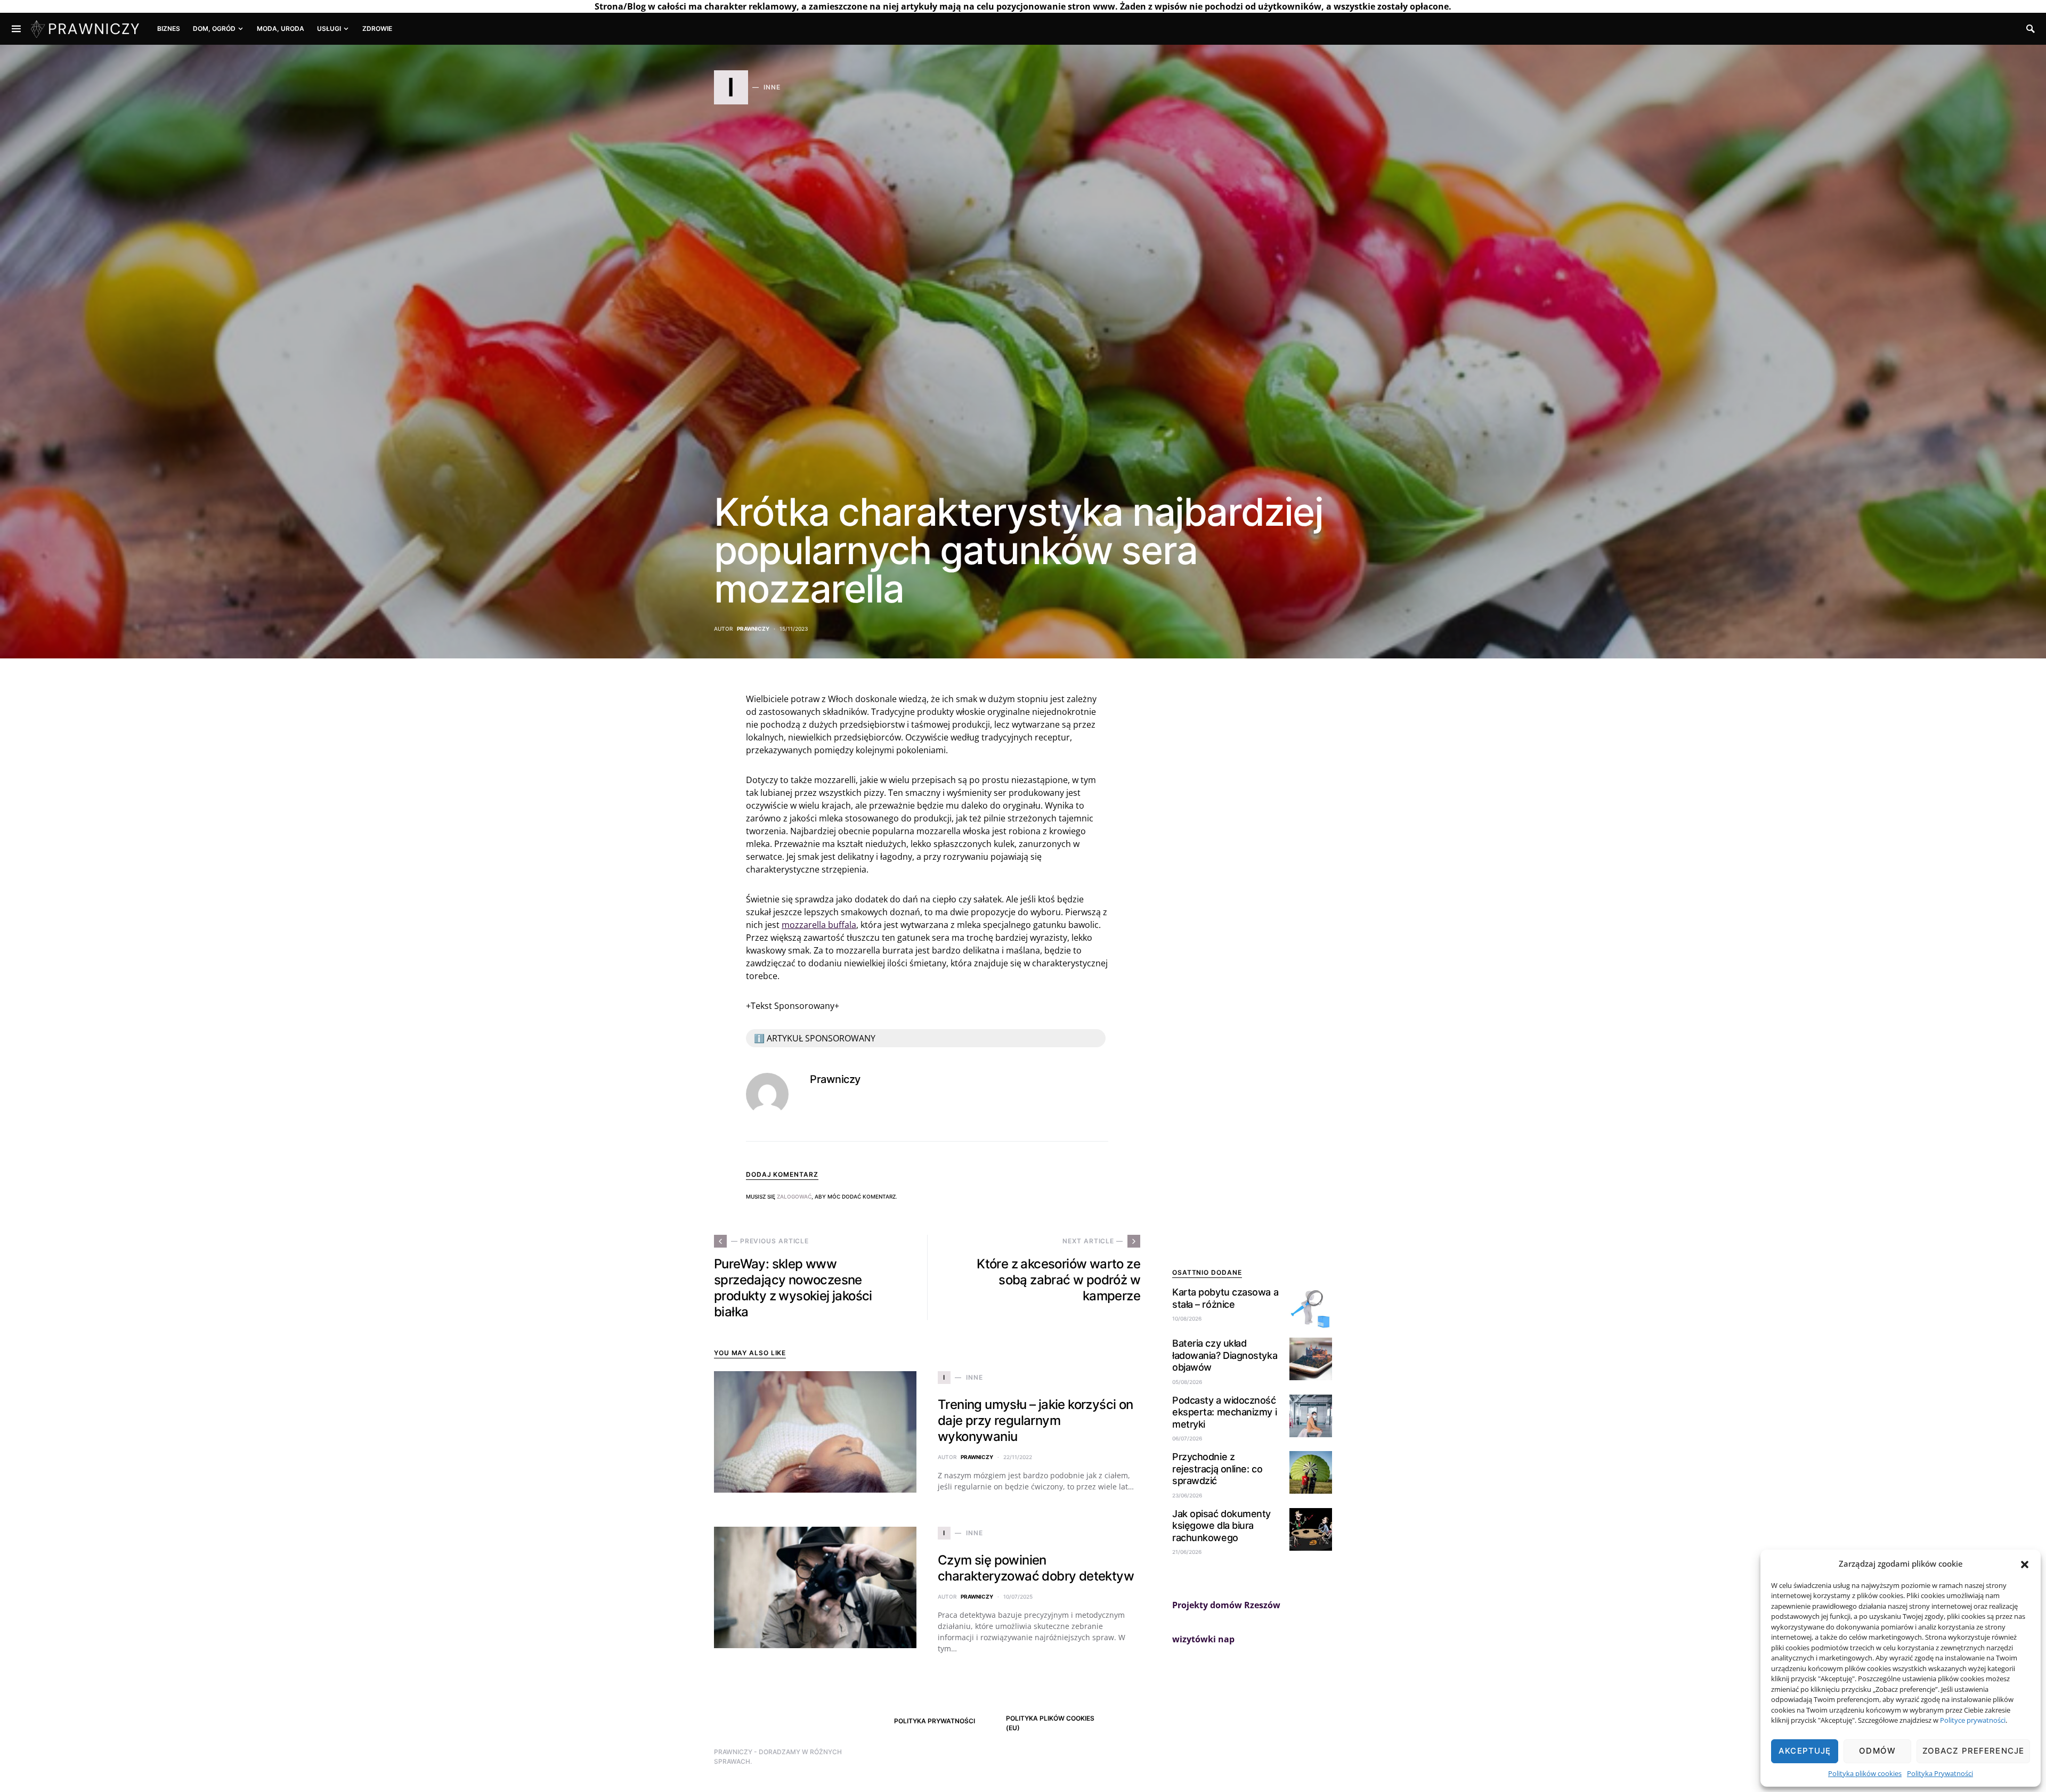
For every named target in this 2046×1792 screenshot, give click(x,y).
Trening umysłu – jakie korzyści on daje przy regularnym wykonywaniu (1036, 1420)
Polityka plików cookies (1865, 1773)
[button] (2025, 1563)
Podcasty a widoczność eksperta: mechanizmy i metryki (1224, 1412)
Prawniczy (753, 629)
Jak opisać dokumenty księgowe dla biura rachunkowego (1221, 1526)
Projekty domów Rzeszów (1226, 1605)
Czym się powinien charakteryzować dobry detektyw (1036, 1568)
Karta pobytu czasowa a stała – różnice (1225, 1298)
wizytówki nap (1203, 1639)
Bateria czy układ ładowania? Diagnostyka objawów (1225, 1355)
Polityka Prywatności (1940, 1773)
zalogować (794, 1196)
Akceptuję (1805, 1751)
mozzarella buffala (819, 925)
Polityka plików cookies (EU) (1050, 1723)
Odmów (1877, 1751)
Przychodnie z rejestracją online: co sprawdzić (1217, 1469)
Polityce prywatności (1973, 1720)
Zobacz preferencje (1973, 1751)
